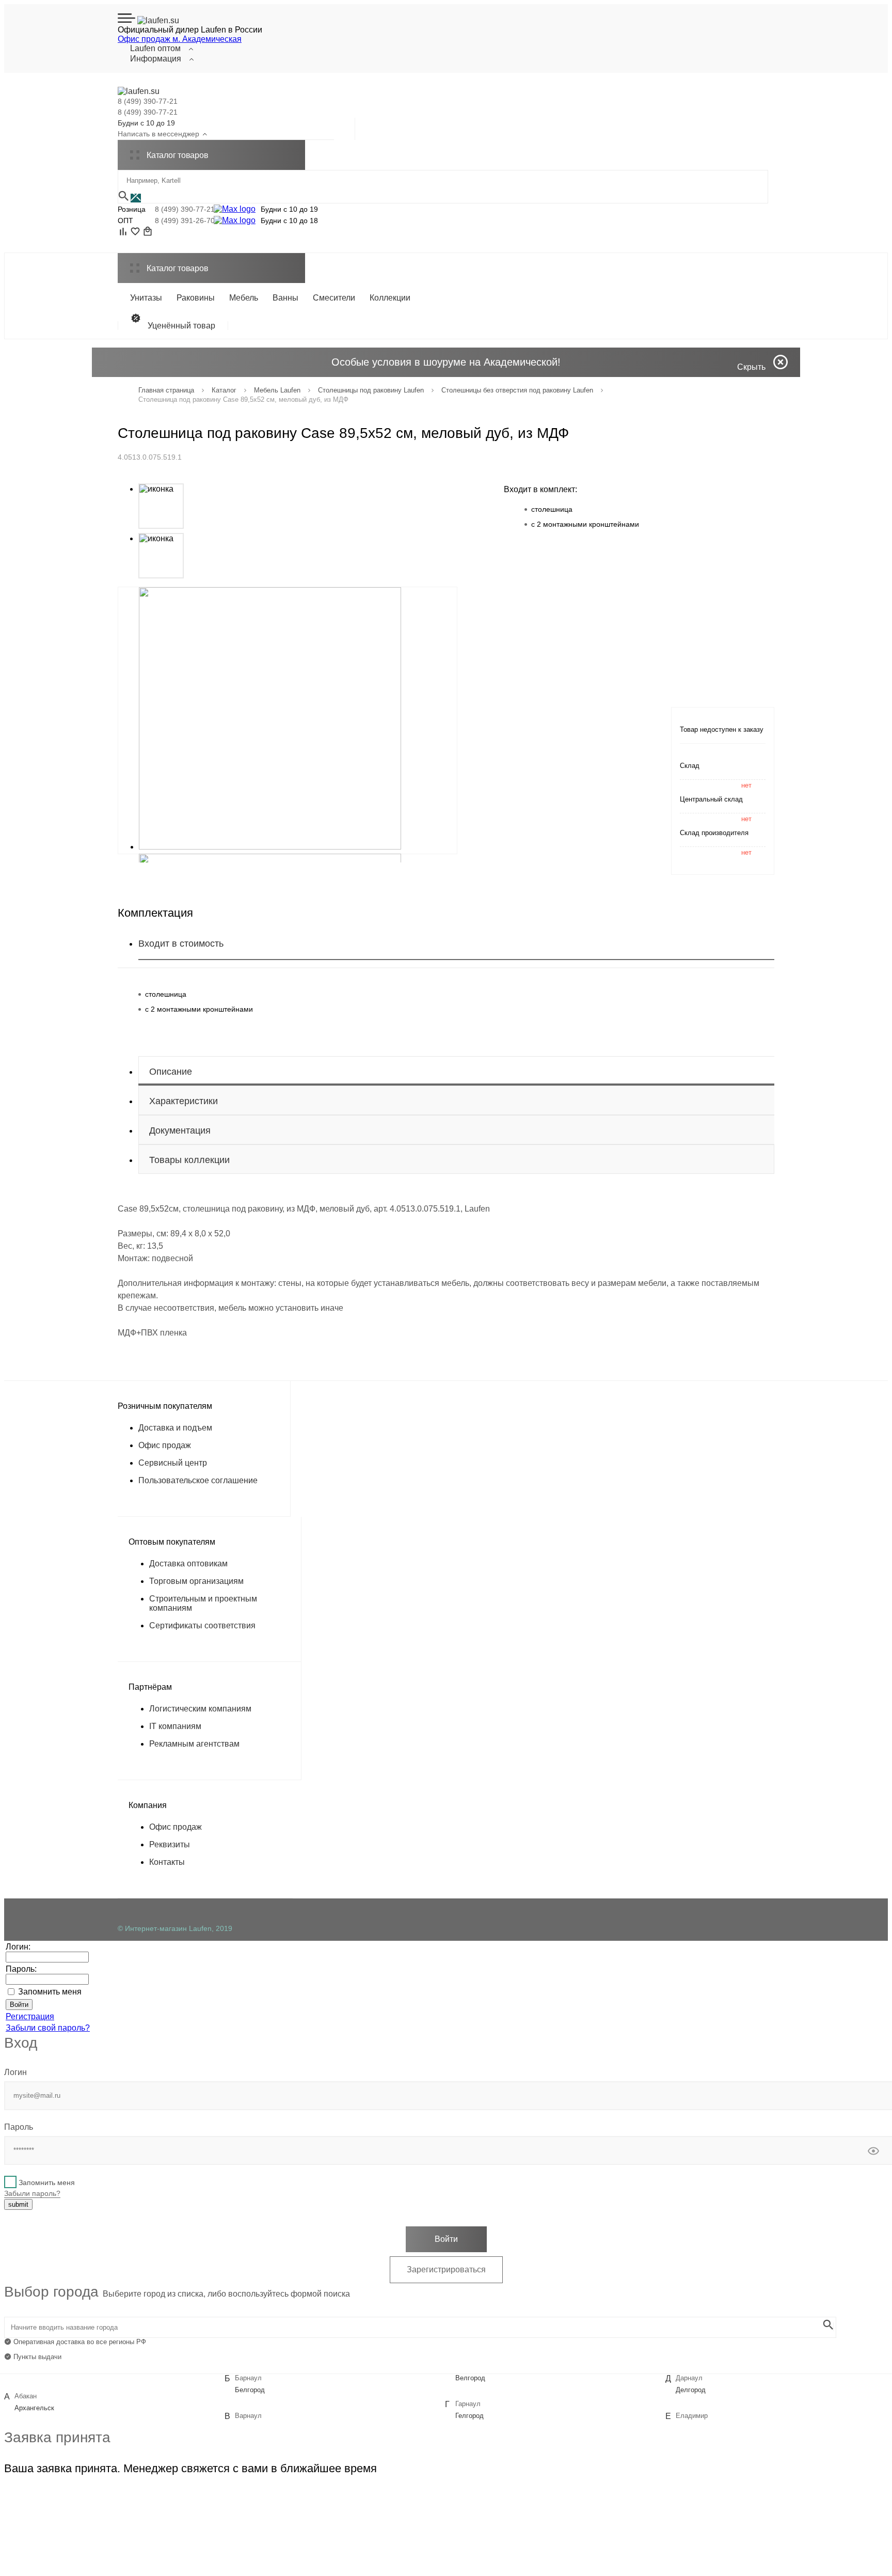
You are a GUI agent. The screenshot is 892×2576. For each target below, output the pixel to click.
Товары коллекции (189, 1160)
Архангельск (34, 2408)
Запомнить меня (50, 1992)
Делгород (691, 2390)
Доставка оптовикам (188, 1564)
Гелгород (469, 2416)
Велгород (470, 2378)
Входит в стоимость (181, 944)
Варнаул (248, 2416)
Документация (180, 1130)
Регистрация (30, 2016)
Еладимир (692, 2416)
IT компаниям (175, 1726)
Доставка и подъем (175, 1428)
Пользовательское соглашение (198, 1480)
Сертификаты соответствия (202, 1625)
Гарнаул (468, 2404)
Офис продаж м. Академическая (180, 39)
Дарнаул (689, 2378)
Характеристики (184, 1101)
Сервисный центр (173, 1463)
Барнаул (248, 2378)
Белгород (250, 2390)
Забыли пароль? (32, 2193)
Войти (446, 2239)
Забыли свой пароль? (48, 2028)
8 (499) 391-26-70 (182, 221)
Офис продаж (165, 1445)
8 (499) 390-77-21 (148, 101)
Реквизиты (170, 1844)
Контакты (167, 1862)
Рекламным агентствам (194, 1744)
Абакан (26, 2396)
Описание (171, 1072)
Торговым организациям (196, 1581)
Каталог (177, 155)
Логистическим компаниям (200, 1709)
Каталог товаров (177, 268)
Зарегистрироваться (446, 2269)
